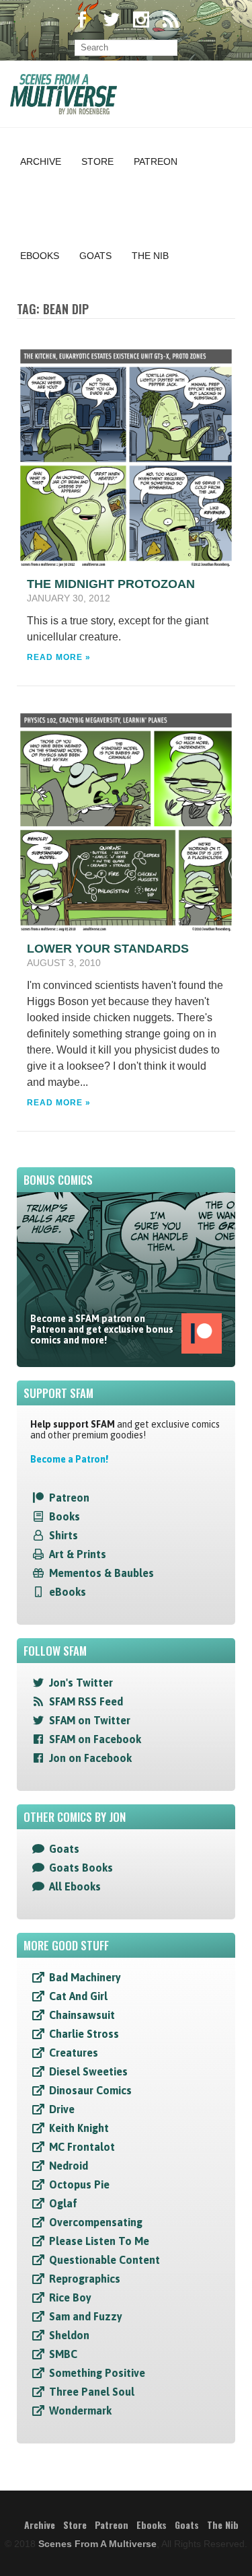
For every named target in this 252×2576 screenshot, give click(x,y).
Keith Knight (79, 2128)
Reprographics (85, 2279)
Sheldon (69, 2335)
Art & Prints (78, 1554)
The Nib (150, 256)
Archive (41, 161)
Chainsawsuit (82, 2015)
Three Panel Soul (92, 2392)
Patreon (156, 161)
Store (97, 161)
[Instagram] (141, 21)
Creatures (74, 2053)
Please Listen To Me (99, 2241)
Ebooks (40, 256)
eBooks (68, 1592)
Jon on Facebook (90, 1758)
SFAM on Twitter (90, 1720)
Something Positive (97, 2373)
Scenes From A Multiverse (97, 2544)
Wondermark (80, 2411)
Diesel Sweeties (88, 2071)
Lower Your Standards (108, 949)
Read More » (59, 657)
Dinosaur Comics (90, 2090)
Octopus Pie (79, 2184)
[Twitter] (112, 21)
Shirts (64, 1535)
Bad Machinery (85, 1977)
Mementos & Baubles (101, 1573)
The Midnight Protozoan (111, 584)
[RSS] (171, 21)
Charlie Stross (84, 2034)
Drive (62, 2109)
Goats (95, 256)
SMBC (63, 2354)
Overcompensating (96, 2222)
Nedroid (69, 2166)
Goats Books (81, 1868)
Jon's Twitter (81, 1683)
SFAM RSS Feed (86, 1701)
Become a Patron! (69, 1459)
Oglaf (63, 2203)
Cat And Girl (78, 1996)
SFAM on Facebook (95, 1739)
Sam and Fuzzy (86, 2316)
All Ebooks (75, 1886)
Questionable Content (104, 2260)
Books (65, 1516)
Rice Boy (70, 2297)
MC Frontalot (82, 2147)
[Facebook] (82, 21)
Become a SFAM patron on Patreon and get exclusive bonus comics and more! (102, 1329)
